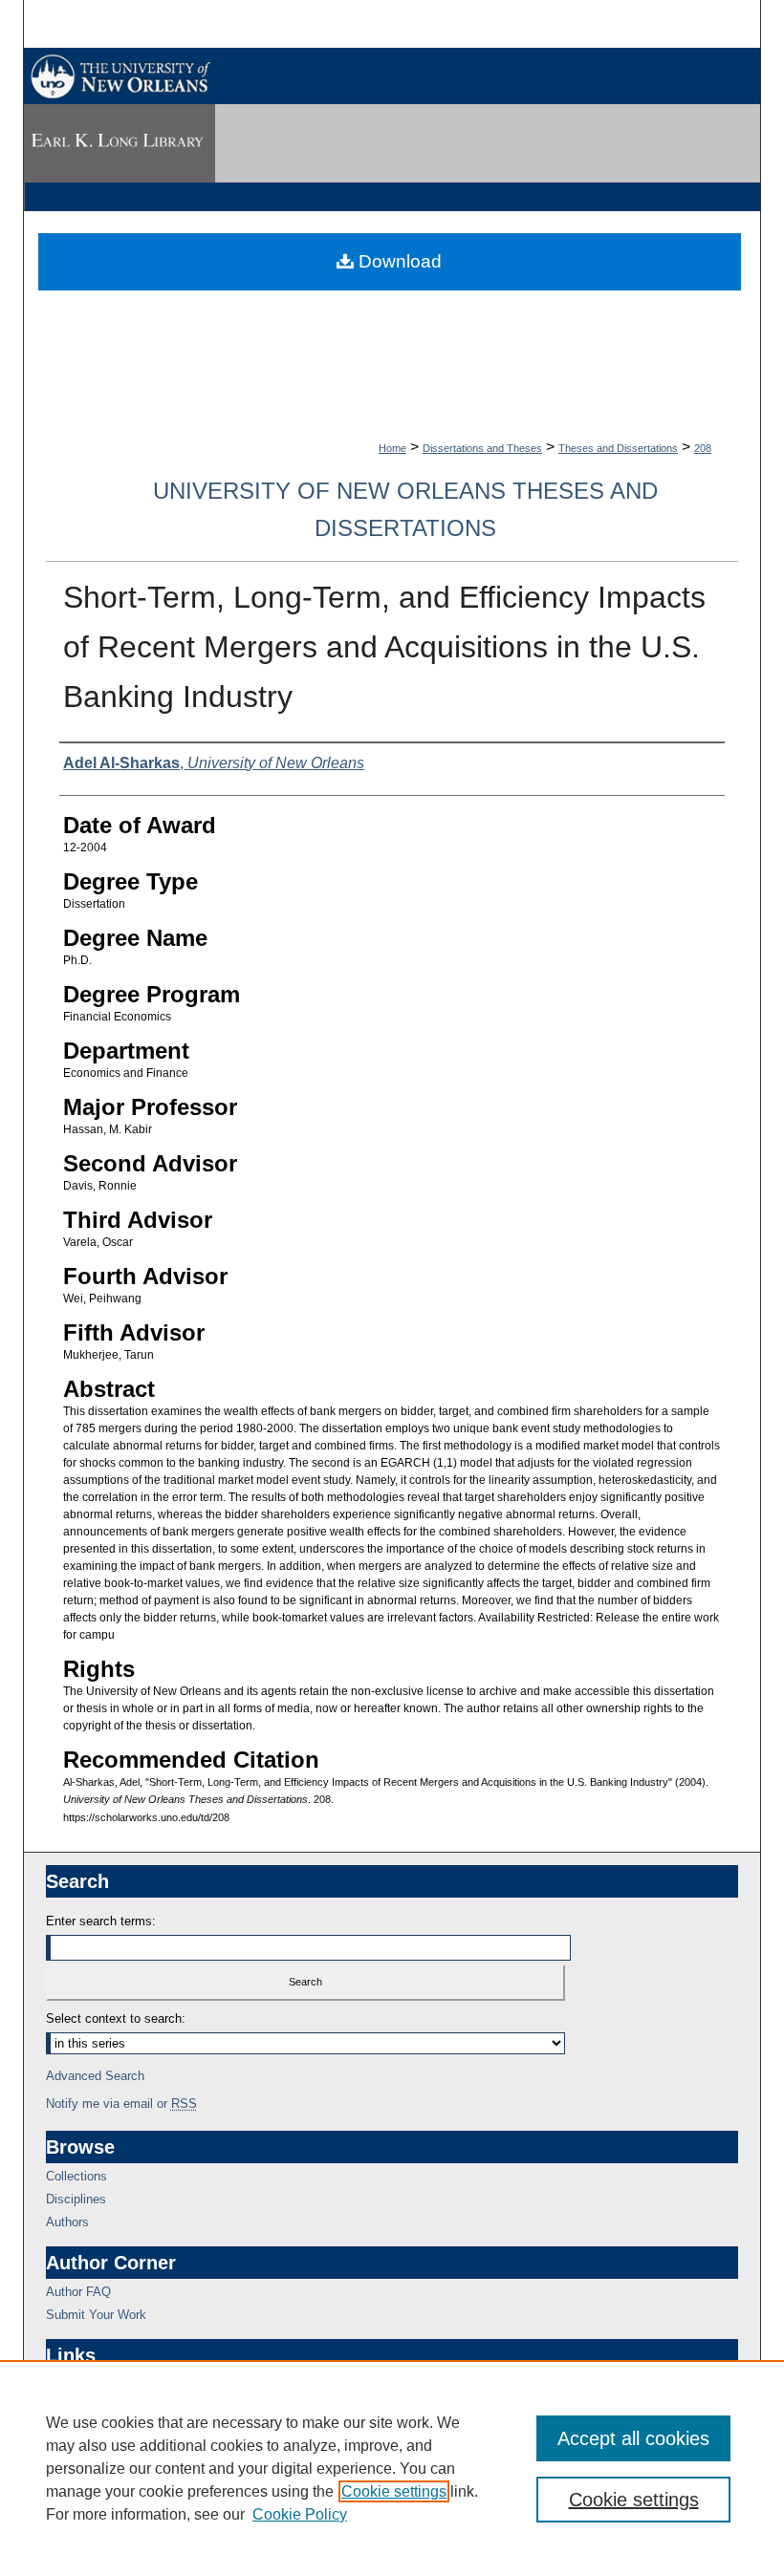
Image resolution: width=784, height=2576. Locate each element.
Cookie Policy (300, 2514)
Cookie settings (394, 2491)
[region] (392, 2468)
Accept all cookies (633, 2438)
